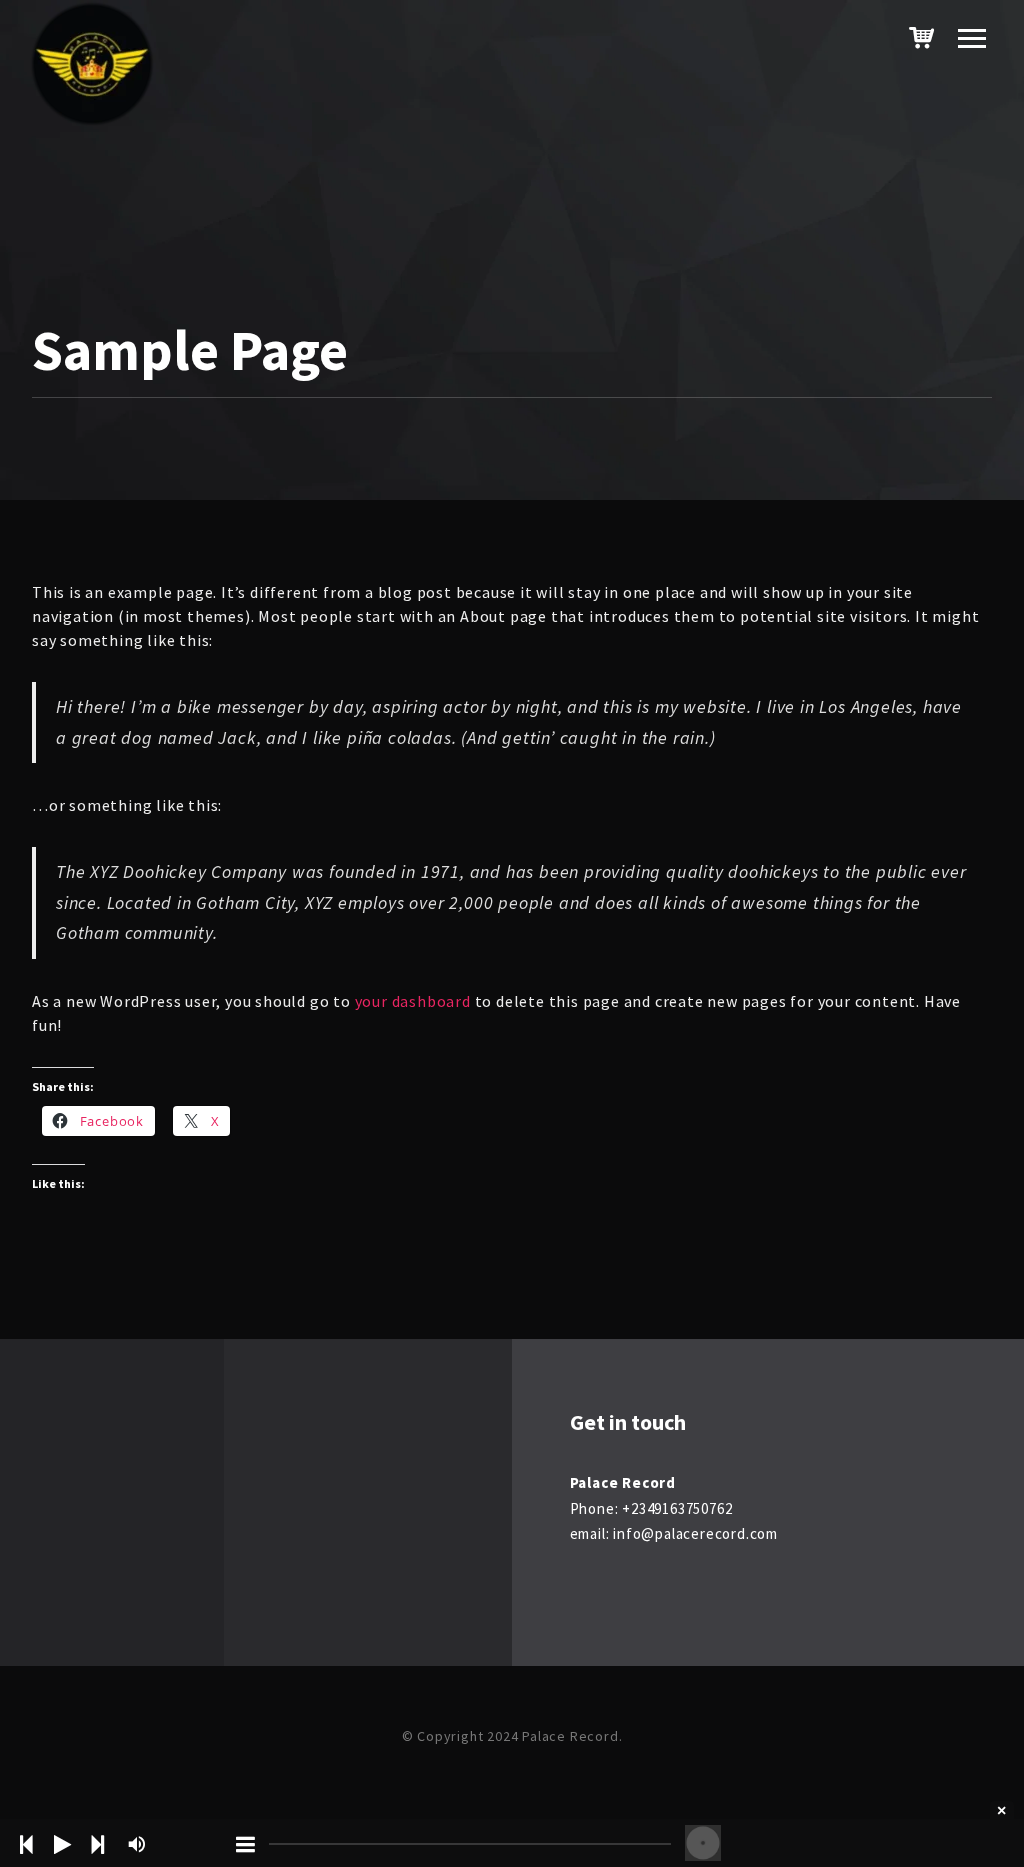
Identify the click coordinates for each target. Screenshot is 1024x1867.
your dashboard (413, 1001)
